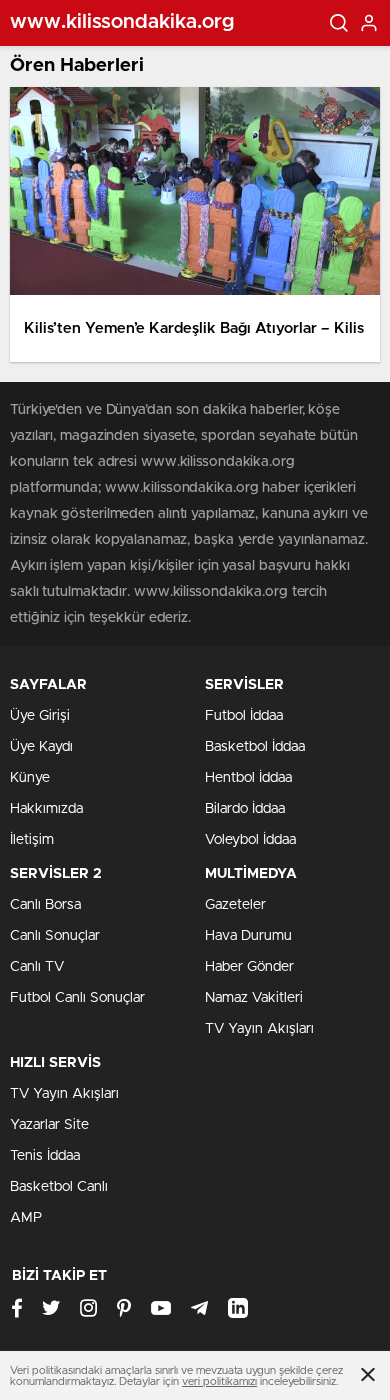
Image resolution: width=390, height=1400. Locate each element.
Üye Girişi (40, 716)
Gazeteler (235, 905)
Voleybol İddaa (250, 840)
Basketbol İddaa (255, 747)
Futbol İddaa (244, 716)
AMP (26, 1218)
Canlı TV (37, 967)
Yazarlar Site (49, 1125)
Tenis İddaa (45, 1156)
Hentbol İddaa (248, 778)
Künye (30, 778)
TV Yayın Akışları (259, 1029)
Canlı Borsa (45, 905)
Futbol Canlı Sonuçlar (77, 998)
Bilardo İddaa (245, 809)
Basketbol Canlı (59, 1187)
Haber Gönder (249, 967)
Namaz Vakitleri (254, 998)
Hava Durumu (248, 936)
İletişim (32, 840)
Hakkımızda (46, 809)
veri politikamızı (219, 1381)
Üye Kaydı (41, 747)
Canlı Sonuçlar (55, 936)
